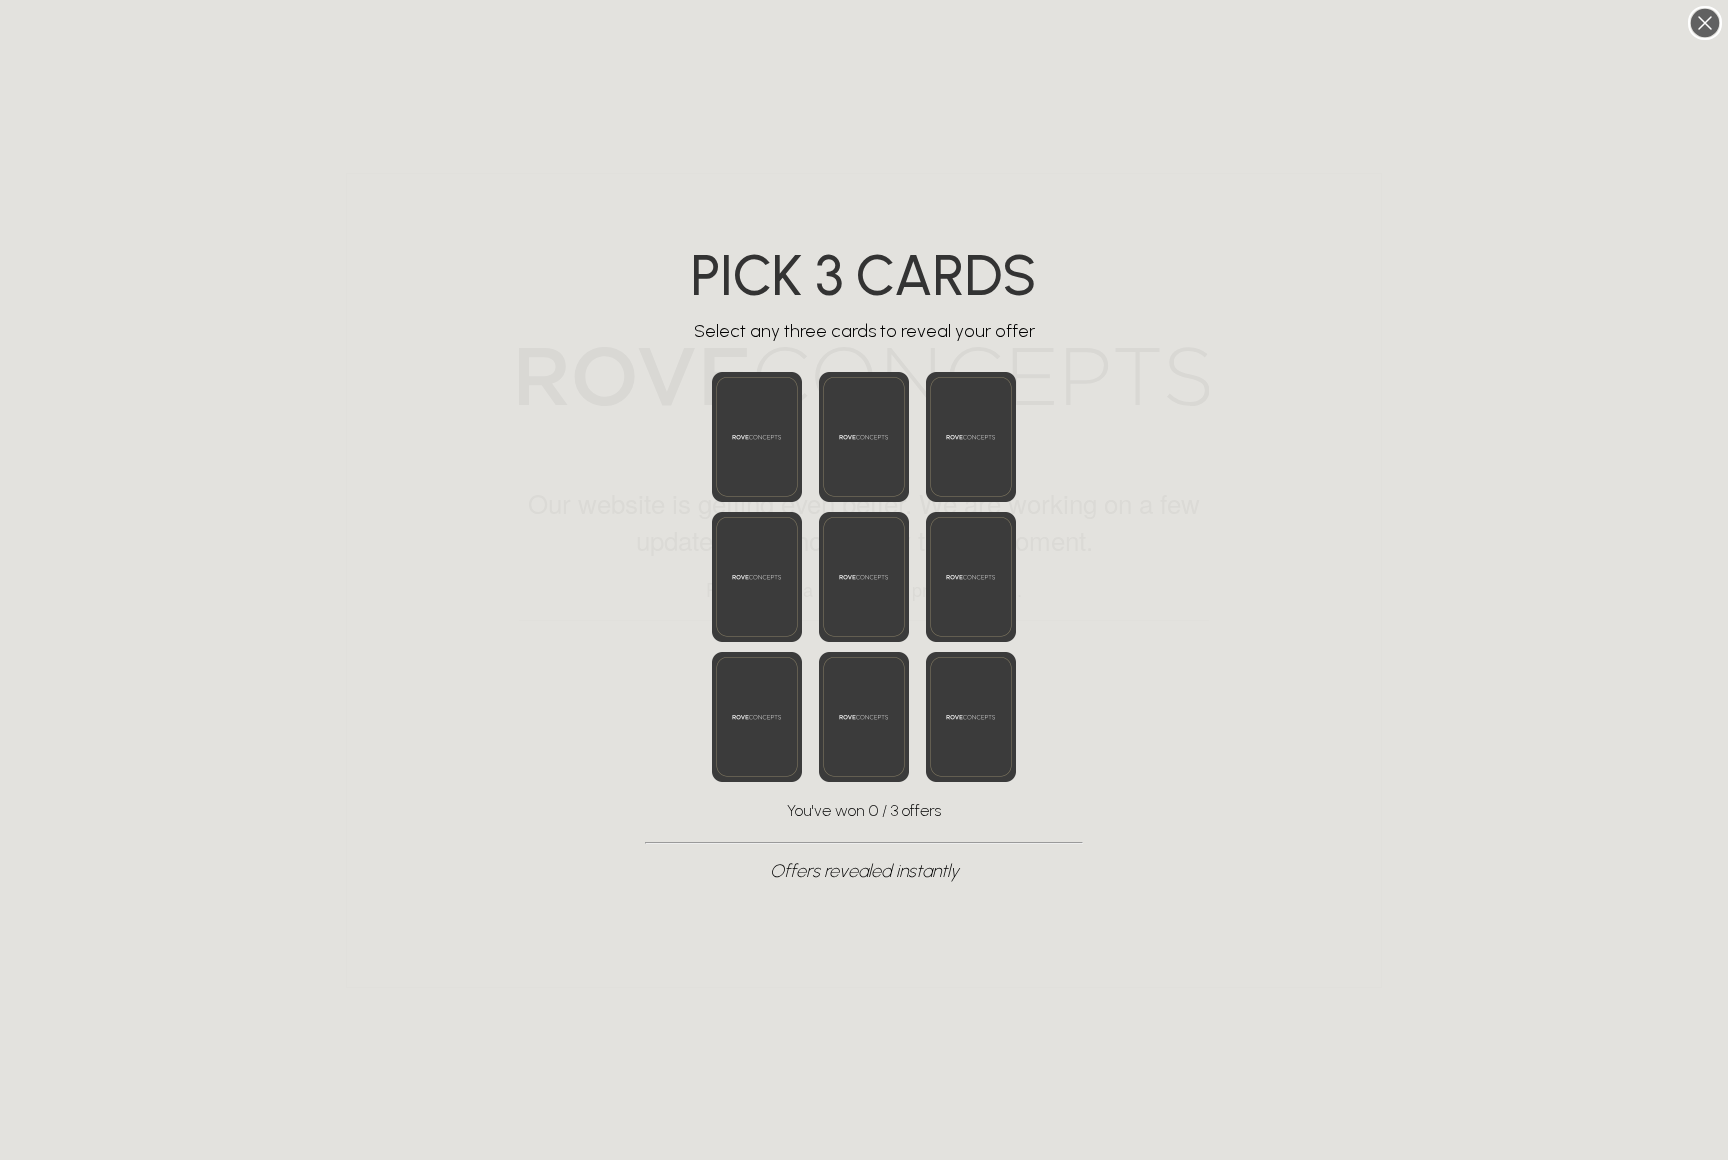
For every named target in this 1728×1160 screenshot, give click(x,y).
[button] (757, 437)
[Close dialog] (1705, 23)
